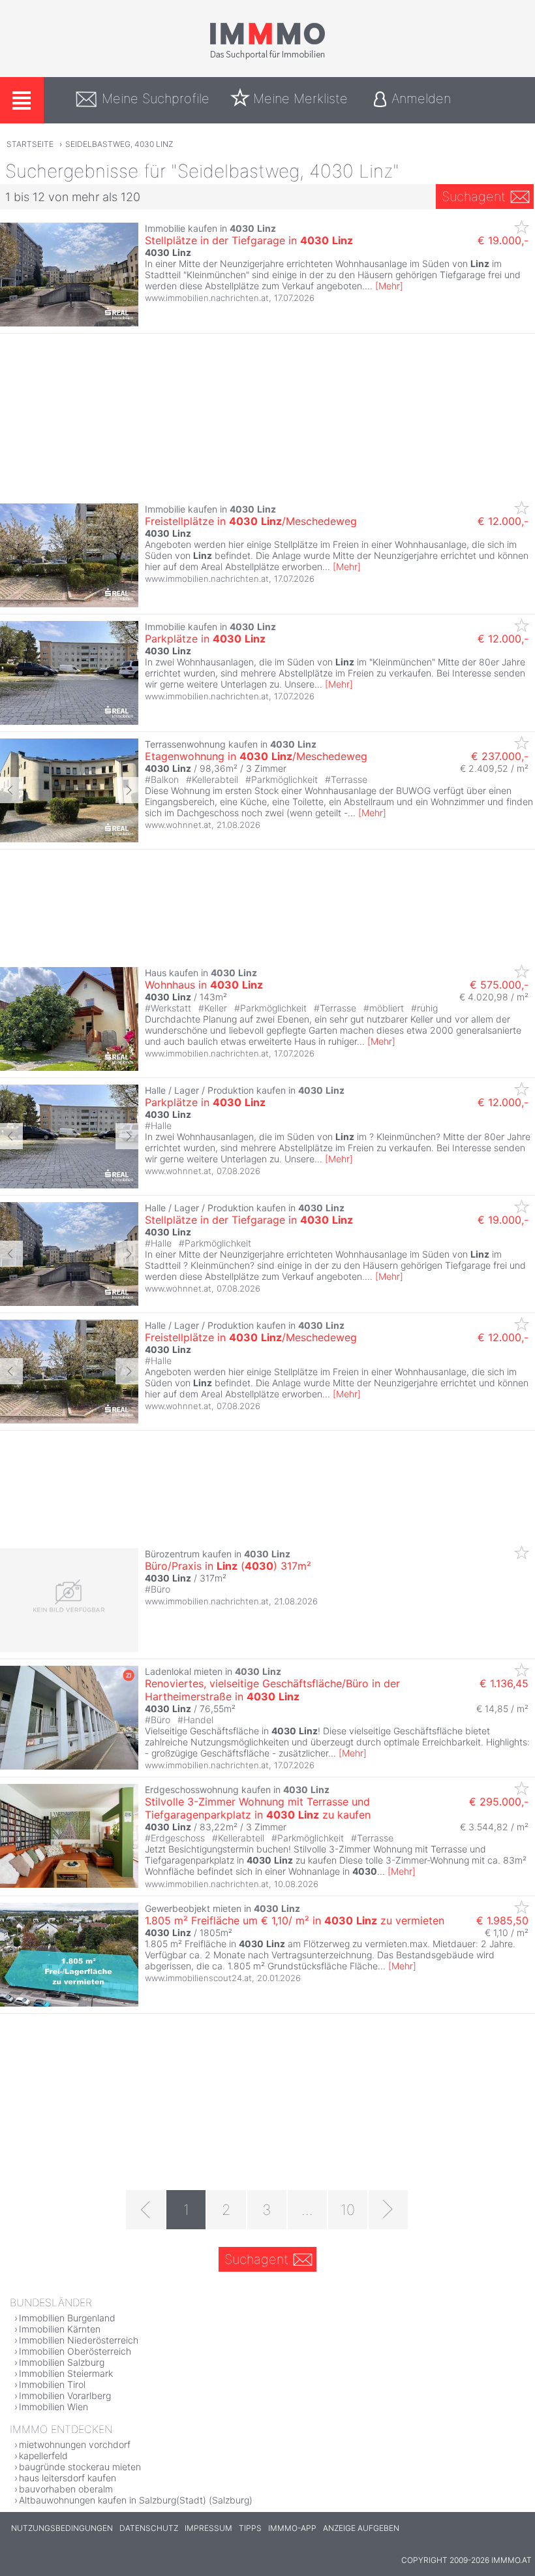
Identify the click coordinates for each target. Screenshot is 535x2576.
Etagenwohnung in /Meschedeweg (256, 756)
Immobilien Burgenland (67, 2318)
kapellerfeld (43, 2456)
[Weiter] (388, 2210)
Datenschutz (149, 2528)
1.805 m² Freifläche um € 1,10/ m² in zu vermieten (295, 1920)
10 (348, 2210)
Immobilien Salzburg (62, 2362)
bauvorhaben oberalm (66, 2489)
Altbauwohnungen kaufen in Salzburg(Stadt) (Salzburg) (136, 2500)
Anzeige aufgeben (361, 2528)
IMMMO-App (292, 2528)
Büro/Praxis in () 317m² (228, 1566)
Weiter (127, 790)
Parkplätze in (205, 639)
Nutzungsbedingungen (62, 2528)
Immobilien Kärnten (60, 2329)
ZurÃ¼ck (11, 790)
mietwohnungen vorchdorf (75, 2444)
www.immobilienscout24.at (198, 1978)
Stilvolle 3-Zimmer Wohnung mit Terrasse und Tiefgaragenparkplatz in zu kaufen (258, 1808)
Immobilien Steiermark (66, 2373)
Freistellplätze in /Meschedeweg (251, 521)
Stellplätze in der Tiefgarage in (249, 240)
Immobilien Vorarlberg (65, 2395)
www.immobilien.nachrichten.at (207, 298)
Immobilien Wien (53, 2407)
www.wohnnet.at (178, 825)
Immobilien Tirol (52, 2384)
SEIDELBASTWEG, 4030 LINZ (119, 144)
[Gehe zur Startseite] (267, 57)
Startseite (30, 144)
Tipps (250, 2528)
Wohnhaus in (204, 985)
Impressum (208, 2528)
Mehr (389, 286)
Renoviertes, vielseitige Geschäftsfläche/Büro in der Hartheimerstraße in (272, 1690)
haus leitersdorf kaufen (68, 2478)
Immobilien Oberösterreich (75, 2351)
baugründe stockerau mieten (80, 2467)
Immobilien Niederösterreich (79, 2340)
